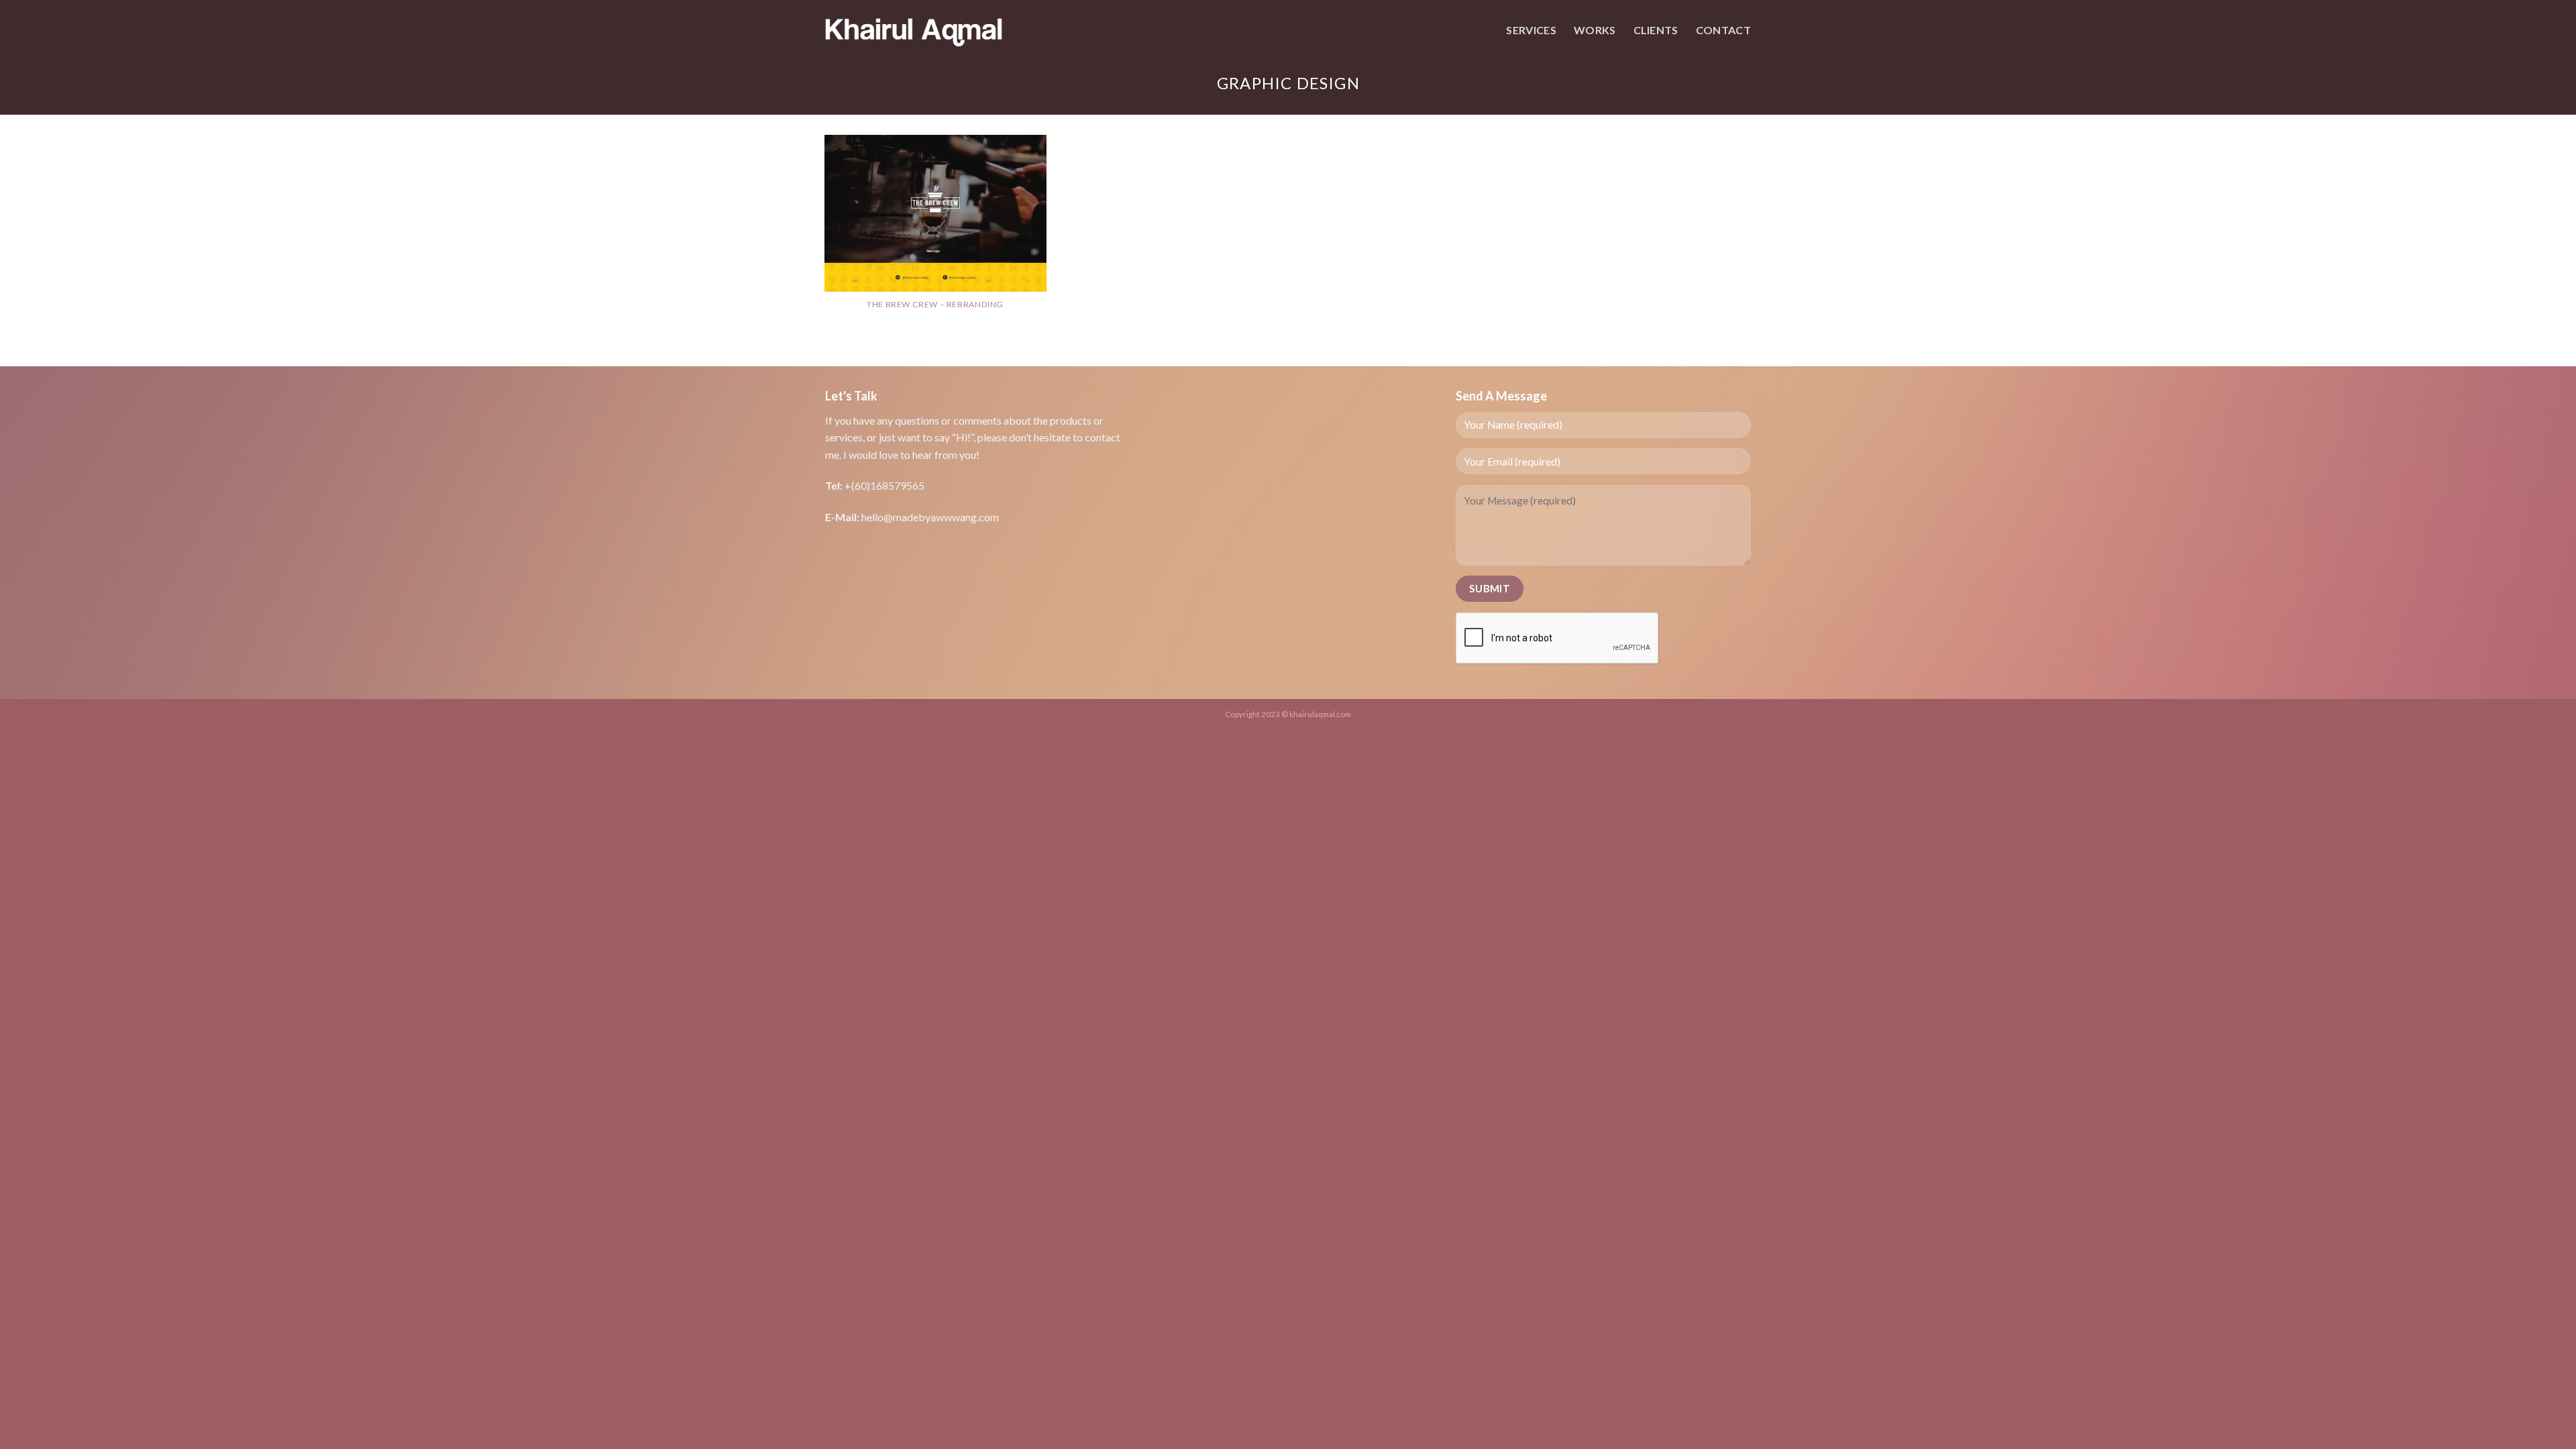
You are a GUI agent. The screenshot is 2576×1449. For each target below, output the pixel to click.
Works (1595, 30)
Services (1531, 30)
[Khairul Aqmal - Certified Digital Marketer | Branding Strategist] (914, 30)
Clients (1656, 30)
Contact (1723, 30)
